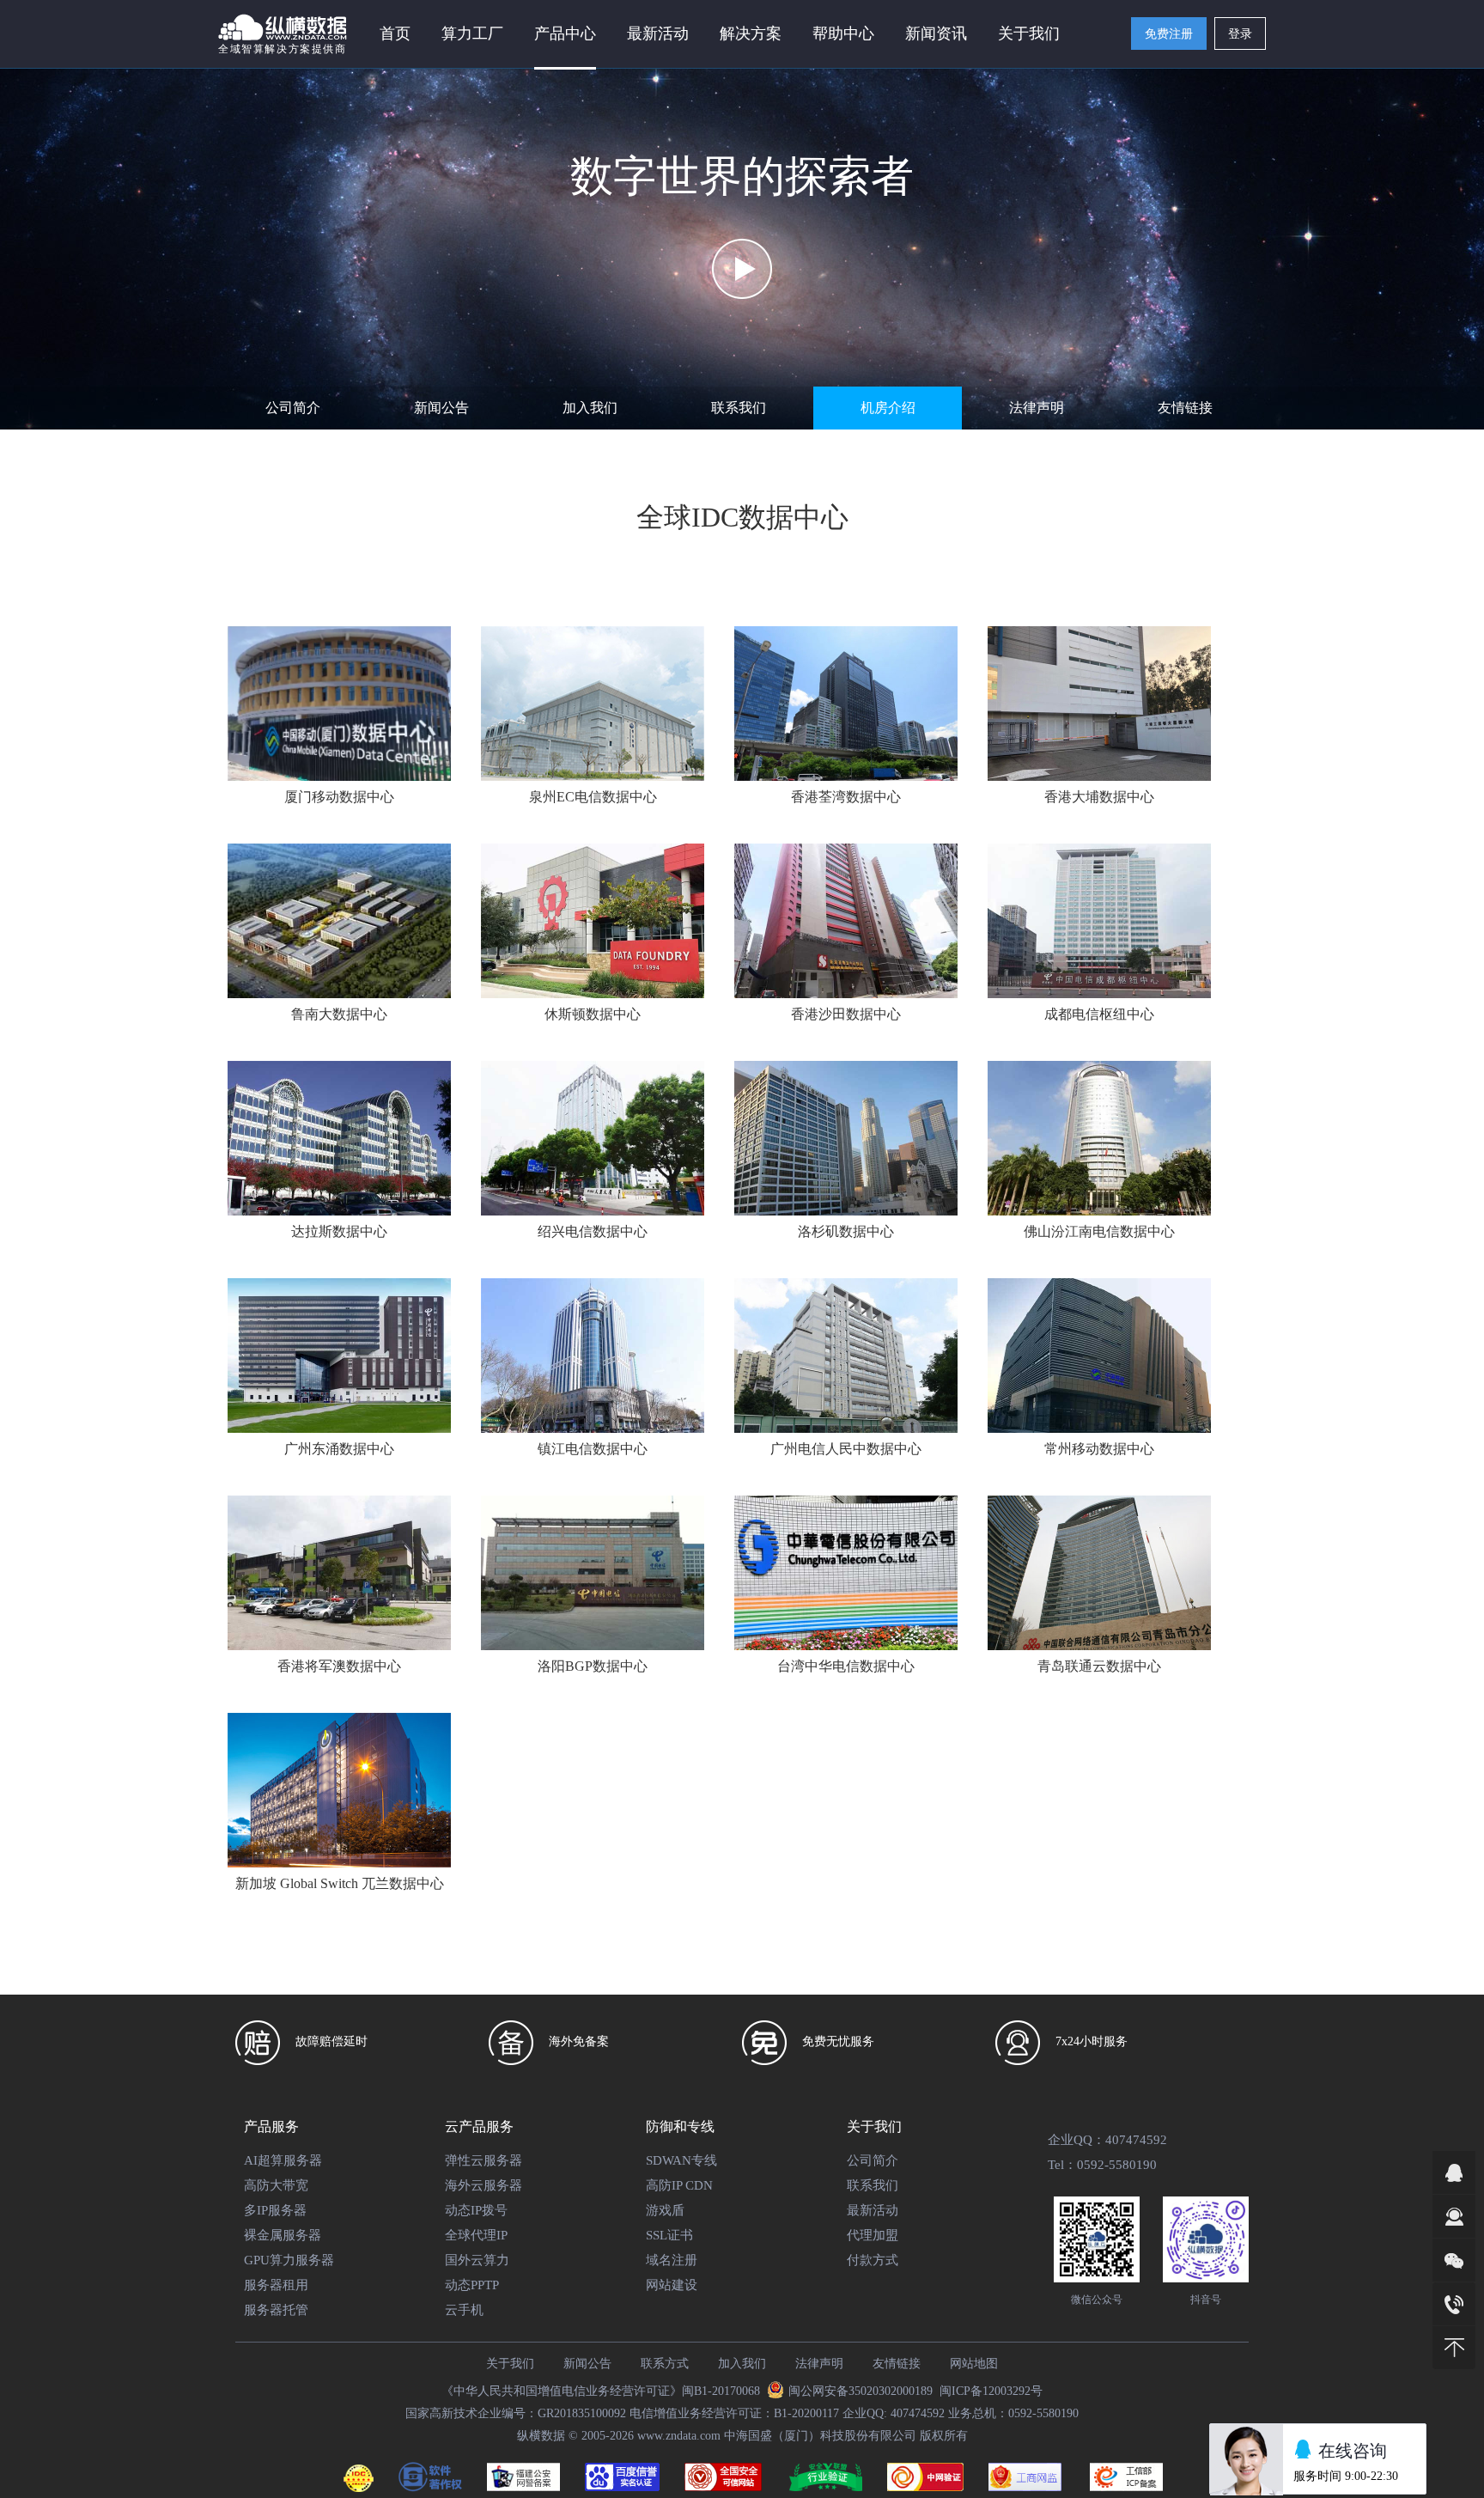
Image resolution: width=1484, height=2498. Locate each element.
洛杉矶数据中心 (846, 1231)
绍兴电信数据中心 (593, 1231)
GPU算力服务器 (289, 2260)
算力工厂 (472, 34)
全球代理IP (476, 2235)
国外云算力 (477, 2260)
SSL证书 (669, 2235)
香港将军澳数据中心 (339, 1666)
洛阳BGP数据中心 (593, 1666)
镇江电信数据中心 (593, 1449)
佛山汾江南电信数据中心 (1099, 1231)
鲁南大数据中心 (339, 1014)
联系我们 (739, 408)
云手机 (464, 2310)
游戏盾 (665, 2210)
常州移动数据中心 (1099, 1449)
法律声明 (1037, 408)
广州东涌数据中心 (339, 1449)
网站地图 (974, 2364)
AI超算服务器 (283, 2160)
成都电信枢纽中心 (1099, 1014)
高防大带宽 (276, 2185)
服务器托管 (276, 2310)
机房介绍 (888, 408)
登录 (1240, 34)
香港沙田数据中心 (846, 1014)
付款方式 (873, 2260)
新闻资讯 (936, 34)
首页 (395, 34)
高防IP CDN (679, 2185)
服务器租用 (276, 2285)
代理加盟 (873, 2235)
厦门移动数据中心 (339, 797)
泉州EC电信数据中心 (593, 797)
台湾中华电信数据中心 (846, 1666)
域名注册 (672, 2260)
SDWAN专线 (681, 2160)
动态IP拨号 (476, 2210)
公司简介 (293, 408)
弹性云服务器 (484, 2160)
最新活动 (658, 34)
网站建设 (672, 2285)
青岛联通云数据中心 (1099, 1666)
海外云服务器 (484, 2185)
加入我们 (590, 408)
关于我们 (510, 2364)
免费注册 (1169, 34)
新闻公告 (441, 408)
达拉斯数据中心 (339, 1231)
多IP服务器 (275, 2210)
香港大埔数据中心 (1099, 797)
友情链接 (1185, 408)
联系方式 (665, 2364)
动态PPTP (472, 2285)
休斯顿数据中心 (593, 1014)
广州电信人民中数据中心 (846, 1449)
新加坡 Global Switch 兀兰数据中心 (340, 1883)
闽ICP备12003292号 (991, 2391)
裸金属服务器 (283, 2235)
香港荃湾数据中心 (846, 797)
